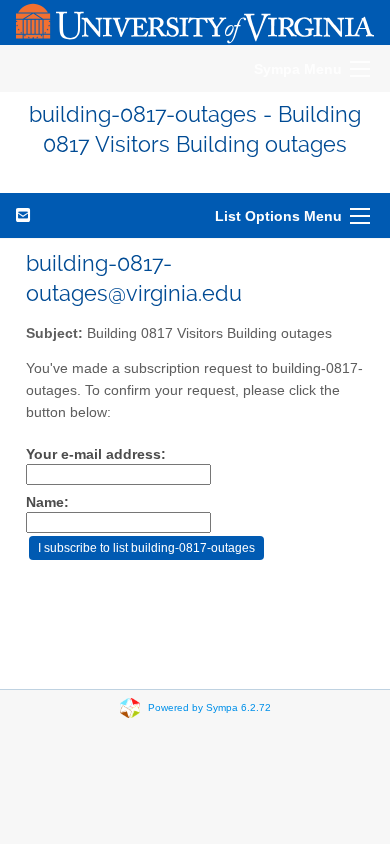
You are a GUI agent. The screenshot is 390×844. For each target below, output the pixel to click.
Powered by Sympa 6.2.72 (209, 706)
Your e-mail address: (96, 454)
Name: (47, 502)
